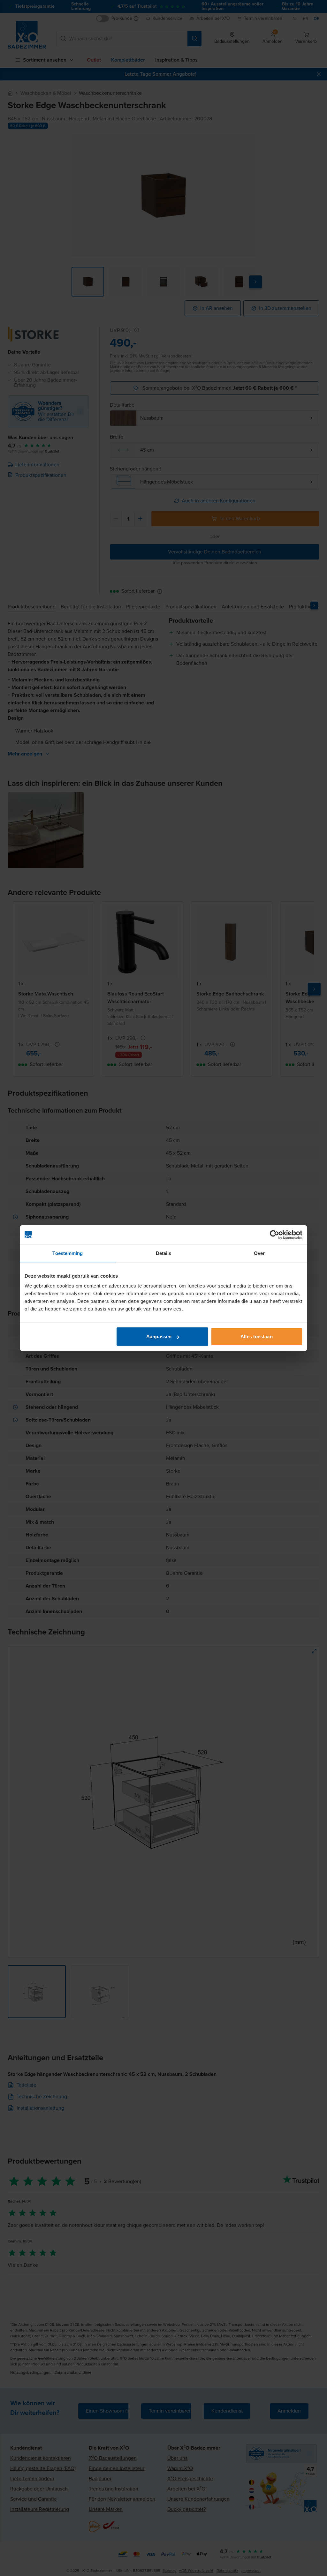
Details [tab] (164, 1253)
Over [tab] (259, 1253)
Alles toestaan (256, 1337)
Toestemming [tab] (68, 1253)
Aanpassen (159, 1337)
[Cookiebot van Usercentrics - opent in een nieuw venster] (274, 1235)
